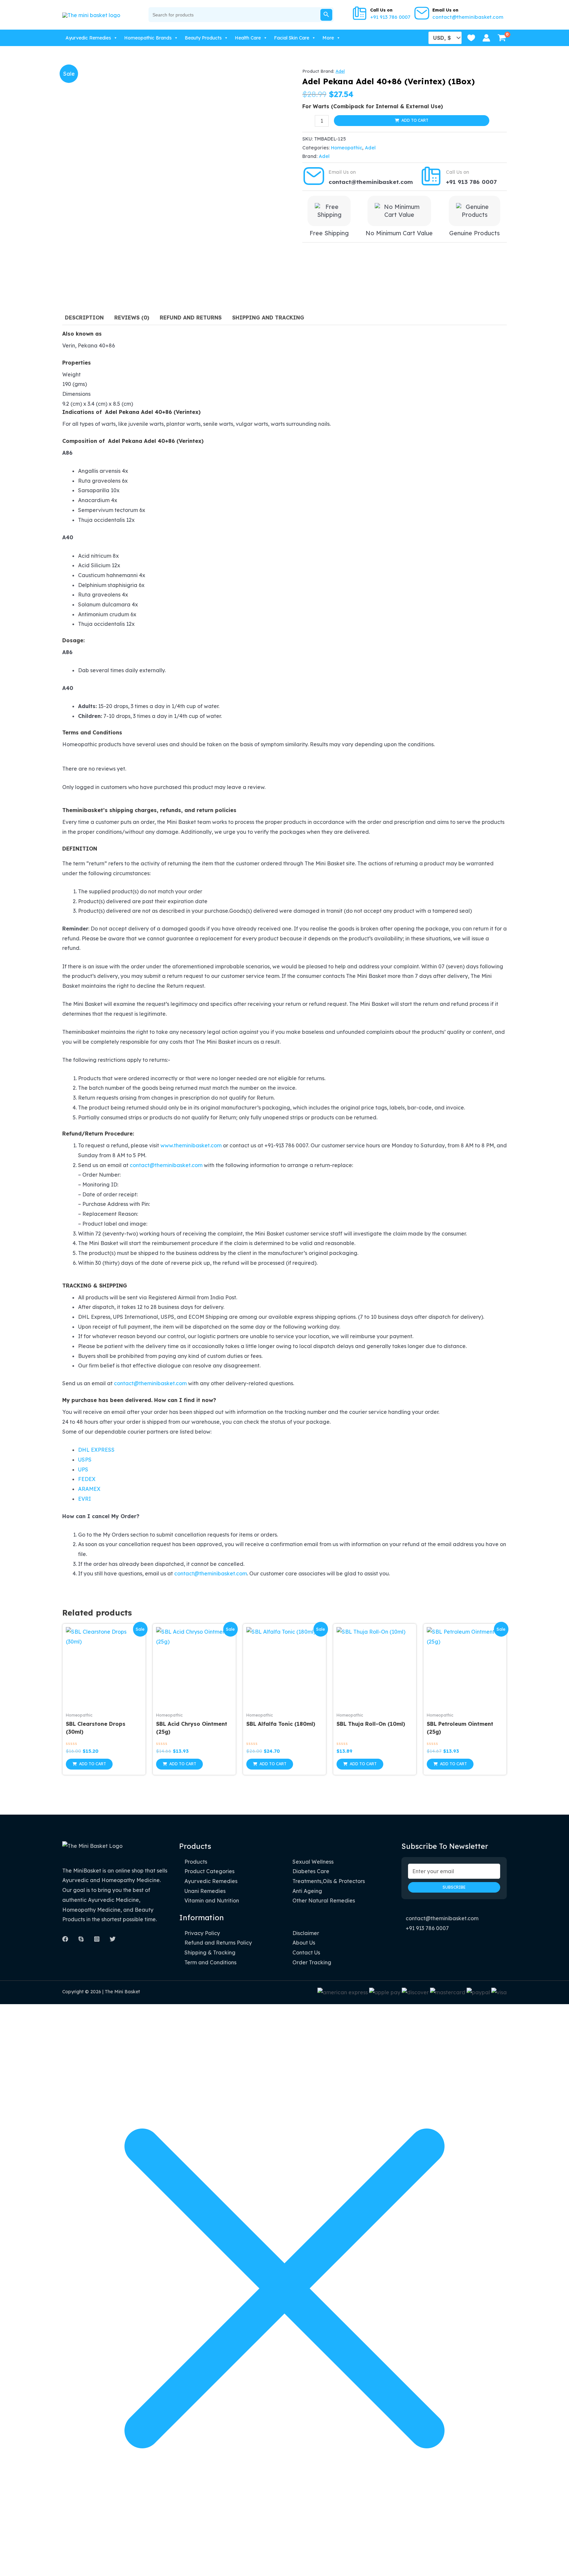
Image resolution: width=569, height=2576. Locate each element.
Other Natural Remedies (324, 1900)
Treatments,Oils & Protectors (329, 1881)
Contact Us (306, 1952)
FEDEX (87, 1479)
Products (196, 1862)
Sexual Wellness (313, 1862)
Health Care (248, 38)
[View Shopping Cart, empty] (502, 38)
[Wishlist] (471, 38)
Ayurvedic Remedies (88, 38)
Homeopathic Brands (148, 38)
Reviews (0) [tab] (132, 318)
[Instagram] (97, 1939)
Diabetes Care (311, 1871)
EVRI (84, 1499)
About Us (304, 1943)
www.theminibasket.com (191, 1145)
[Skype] (81, 1939)
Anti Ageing (307, 1891)
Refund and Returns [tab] (191, 318)
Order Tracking (312, 1962)
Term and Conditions (210, 1962)
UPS (83, 1469)
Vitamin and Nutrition (212, 1900)
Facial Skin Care (292, 38)
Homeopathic (347, 148)
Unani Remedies (205, 1891)
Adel (340, 71)
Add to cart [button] (93, 1764)
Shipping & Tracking (210, 1952)
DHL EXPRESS (96, 1450)
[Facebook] (65, 1939)
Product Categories (209, 1871)
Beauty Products (203, 38)
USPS (85, 1460)
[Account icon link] (486, 38)
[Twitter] (113, 1939)
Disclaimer (306, 1933)
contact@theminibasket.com (468, 17)
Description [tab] (84, 318)
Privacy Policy (202, 1933)
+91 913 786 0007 (390, 17)
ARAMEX (89, 1489)
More (328, 38)
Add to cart (415, 120)
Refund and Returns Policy (218, 1943)
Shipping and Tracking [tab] (268, 318)
